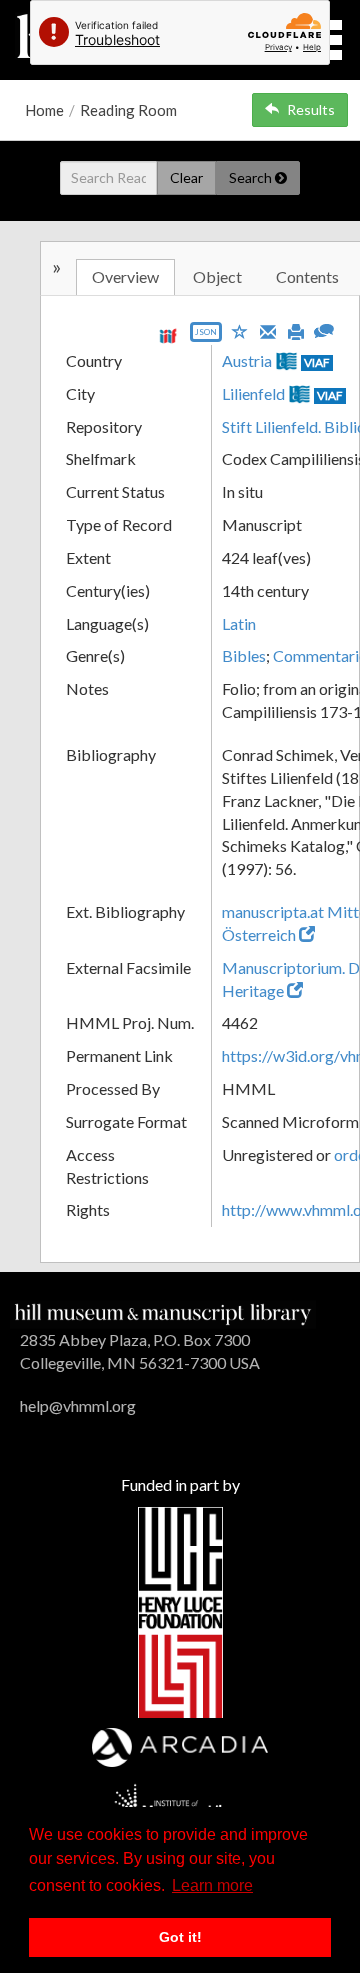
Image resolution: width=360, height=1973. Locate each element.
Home (44, 110)
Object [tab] (217, 276)
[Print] (296, 330)
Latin (239, 623)
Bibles (244, 655)
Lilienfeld (253, 393)
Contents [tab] (307, 276)
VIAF (317, 362)
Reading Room (128, 110)
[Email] (268, 330)
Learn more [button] (212, 1885)
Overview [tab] (125, 276)
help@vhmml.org (78, 1405)
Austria (247, 360)
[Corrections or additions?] (324, 328)
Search (252, 177)
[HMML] (163, 1312)
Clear (186, 177)
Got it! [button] (180, 1937)
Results (311, 109)
